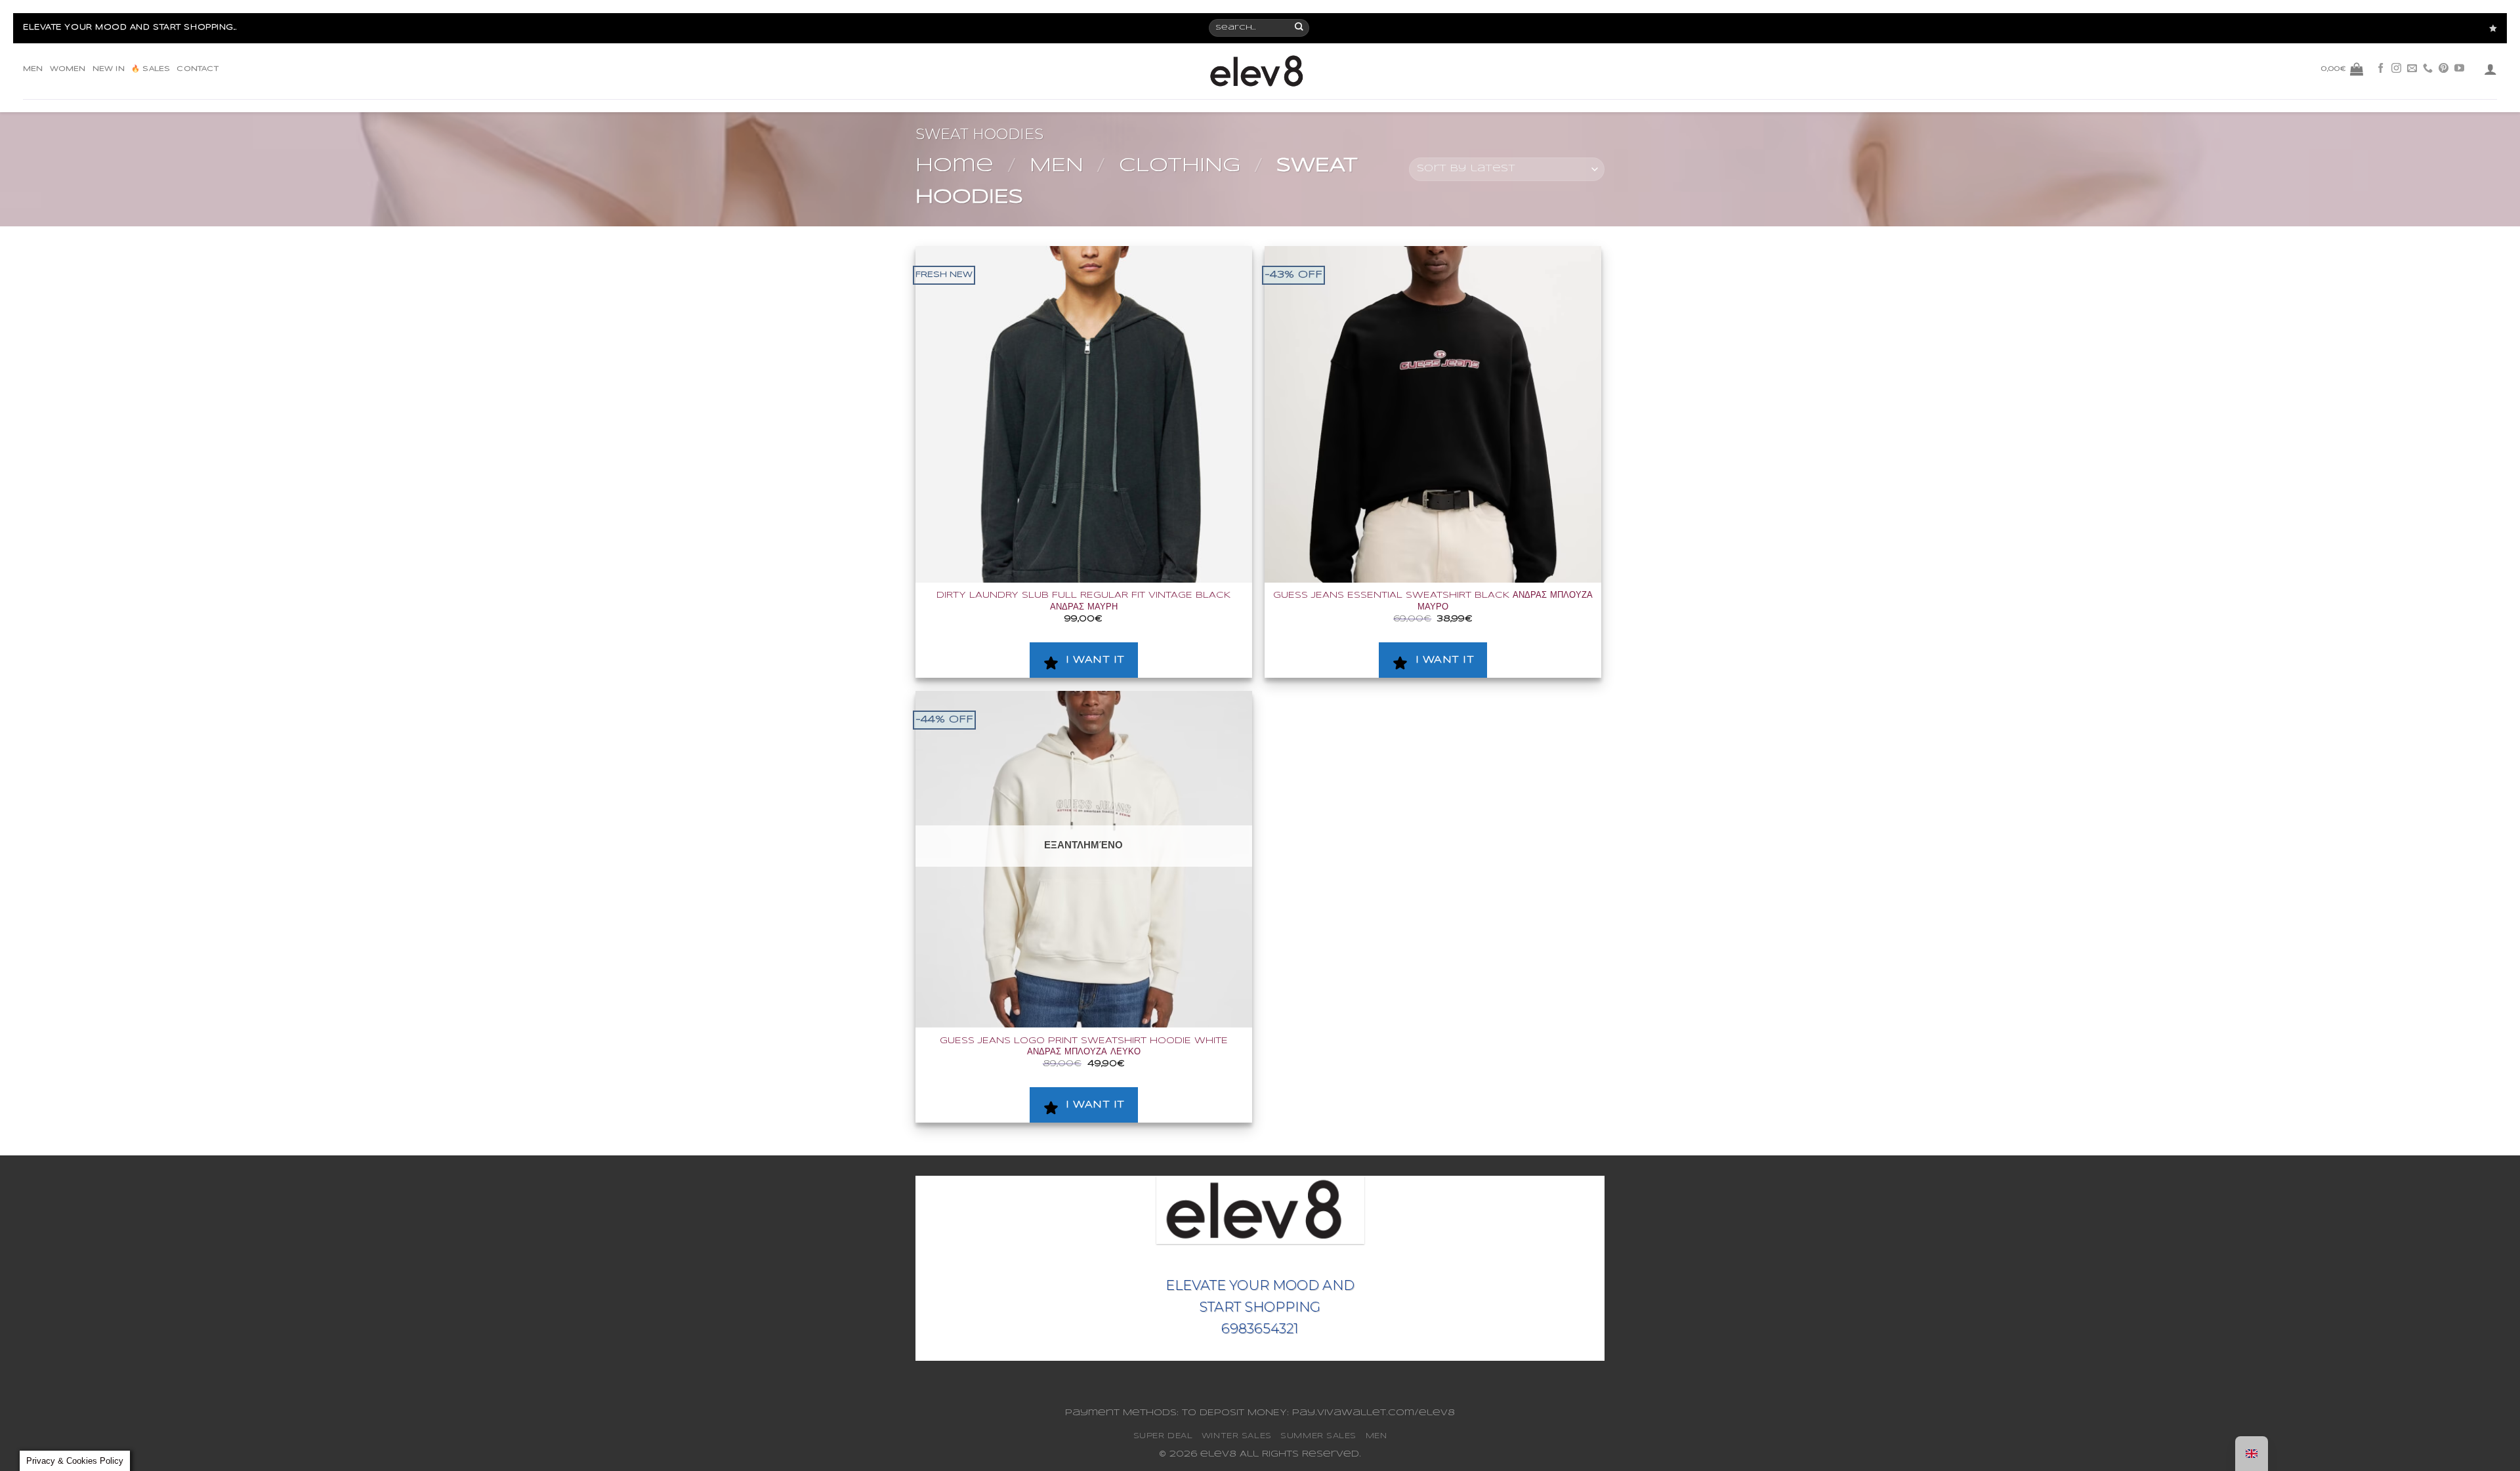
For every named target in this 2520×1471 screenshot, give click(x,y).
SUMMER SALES (1318, 1436)
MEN (33, 69)
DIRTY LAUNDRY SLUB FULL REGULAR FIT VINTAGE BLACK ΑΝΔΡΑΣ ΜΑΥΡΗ (1083, 601)
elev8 (1218, 1454)
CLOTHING (1180, 166)
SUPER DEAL (1163, 1436)
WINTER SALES (1237, 1436)
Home (955, 166)
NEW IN (109, 69)
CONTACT (197, 69)
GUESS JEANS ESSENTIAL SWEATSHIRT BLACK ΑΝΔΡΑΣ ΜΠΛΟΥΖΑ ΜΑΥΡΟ (1433, 601)
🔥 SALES (151, 69)
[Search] (1300, 28)
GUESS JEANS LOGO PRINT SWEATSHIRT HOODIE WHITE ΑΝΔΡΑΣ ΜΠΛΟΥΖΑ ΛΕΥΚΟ (1084, 1046)
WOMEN (68, 69)
